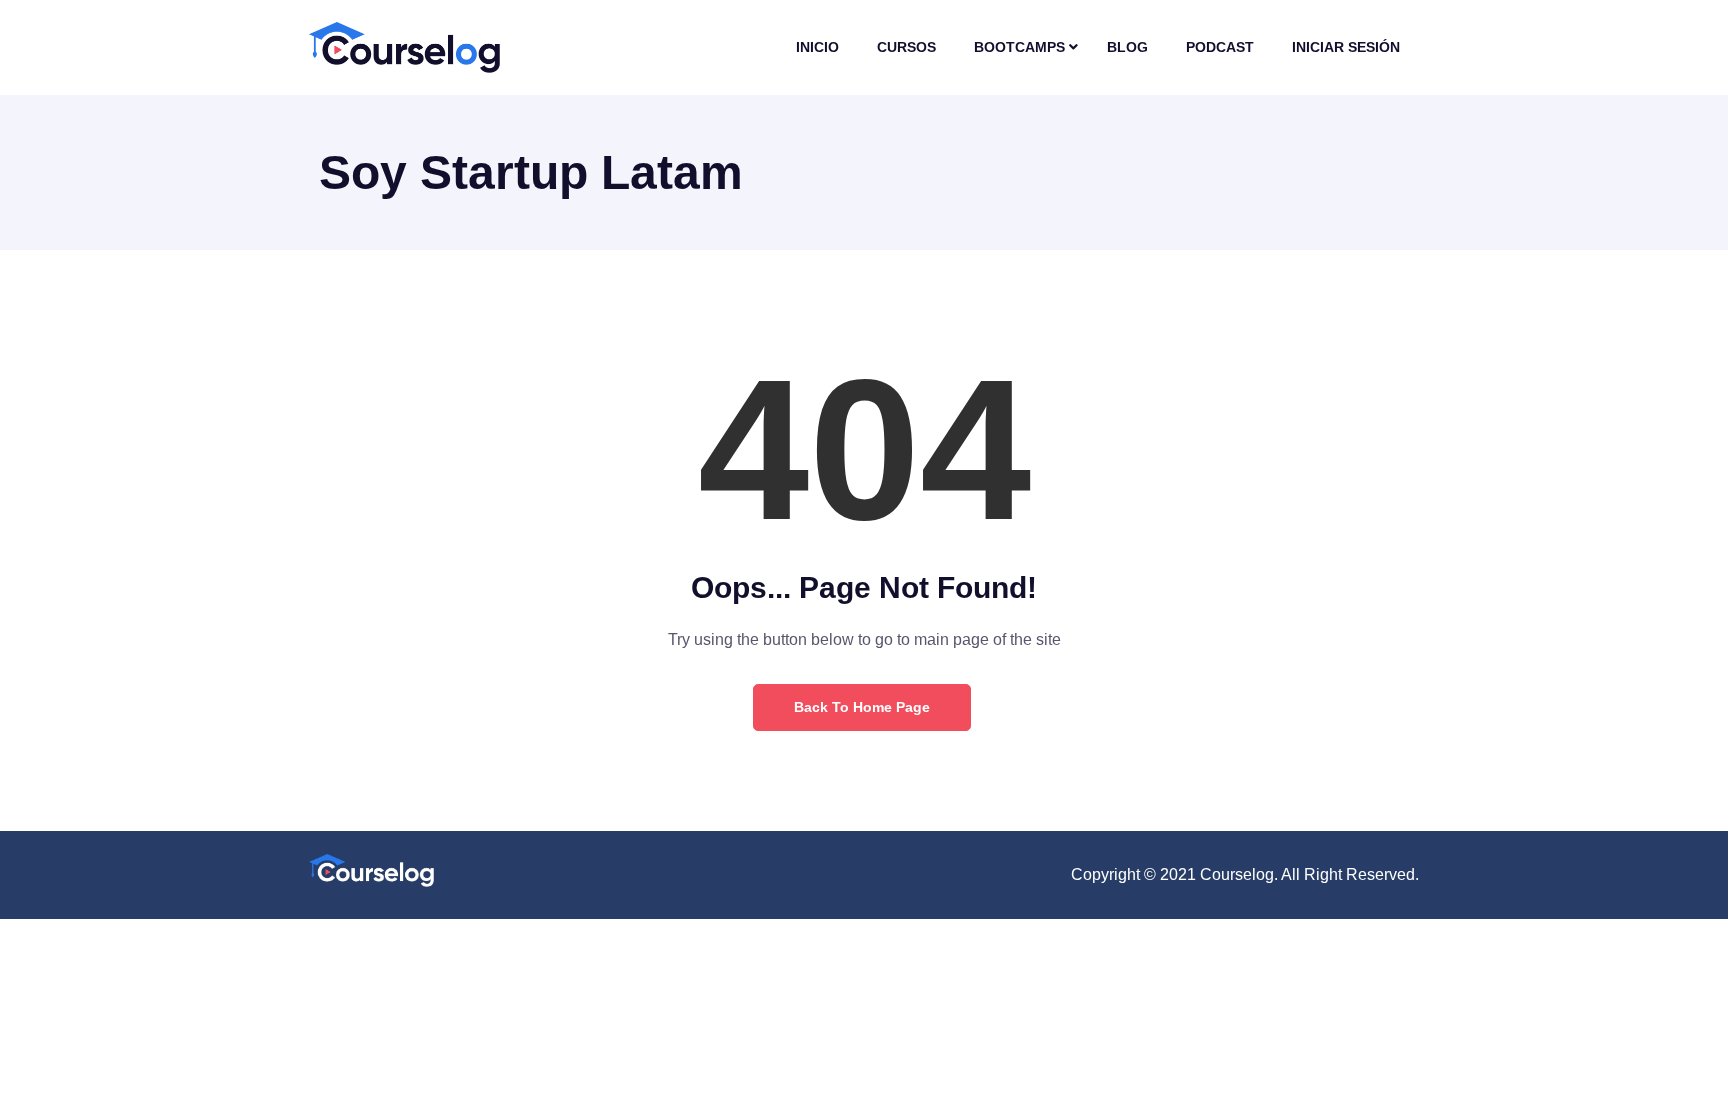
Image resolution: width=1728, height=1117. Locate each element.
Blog (1127, 47)
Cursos (906, 47)
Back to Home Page (862, 707)
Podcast (1220, 47)
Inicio (817, 47)
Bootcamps (1019, 47)
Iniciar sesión (1346, 47)
